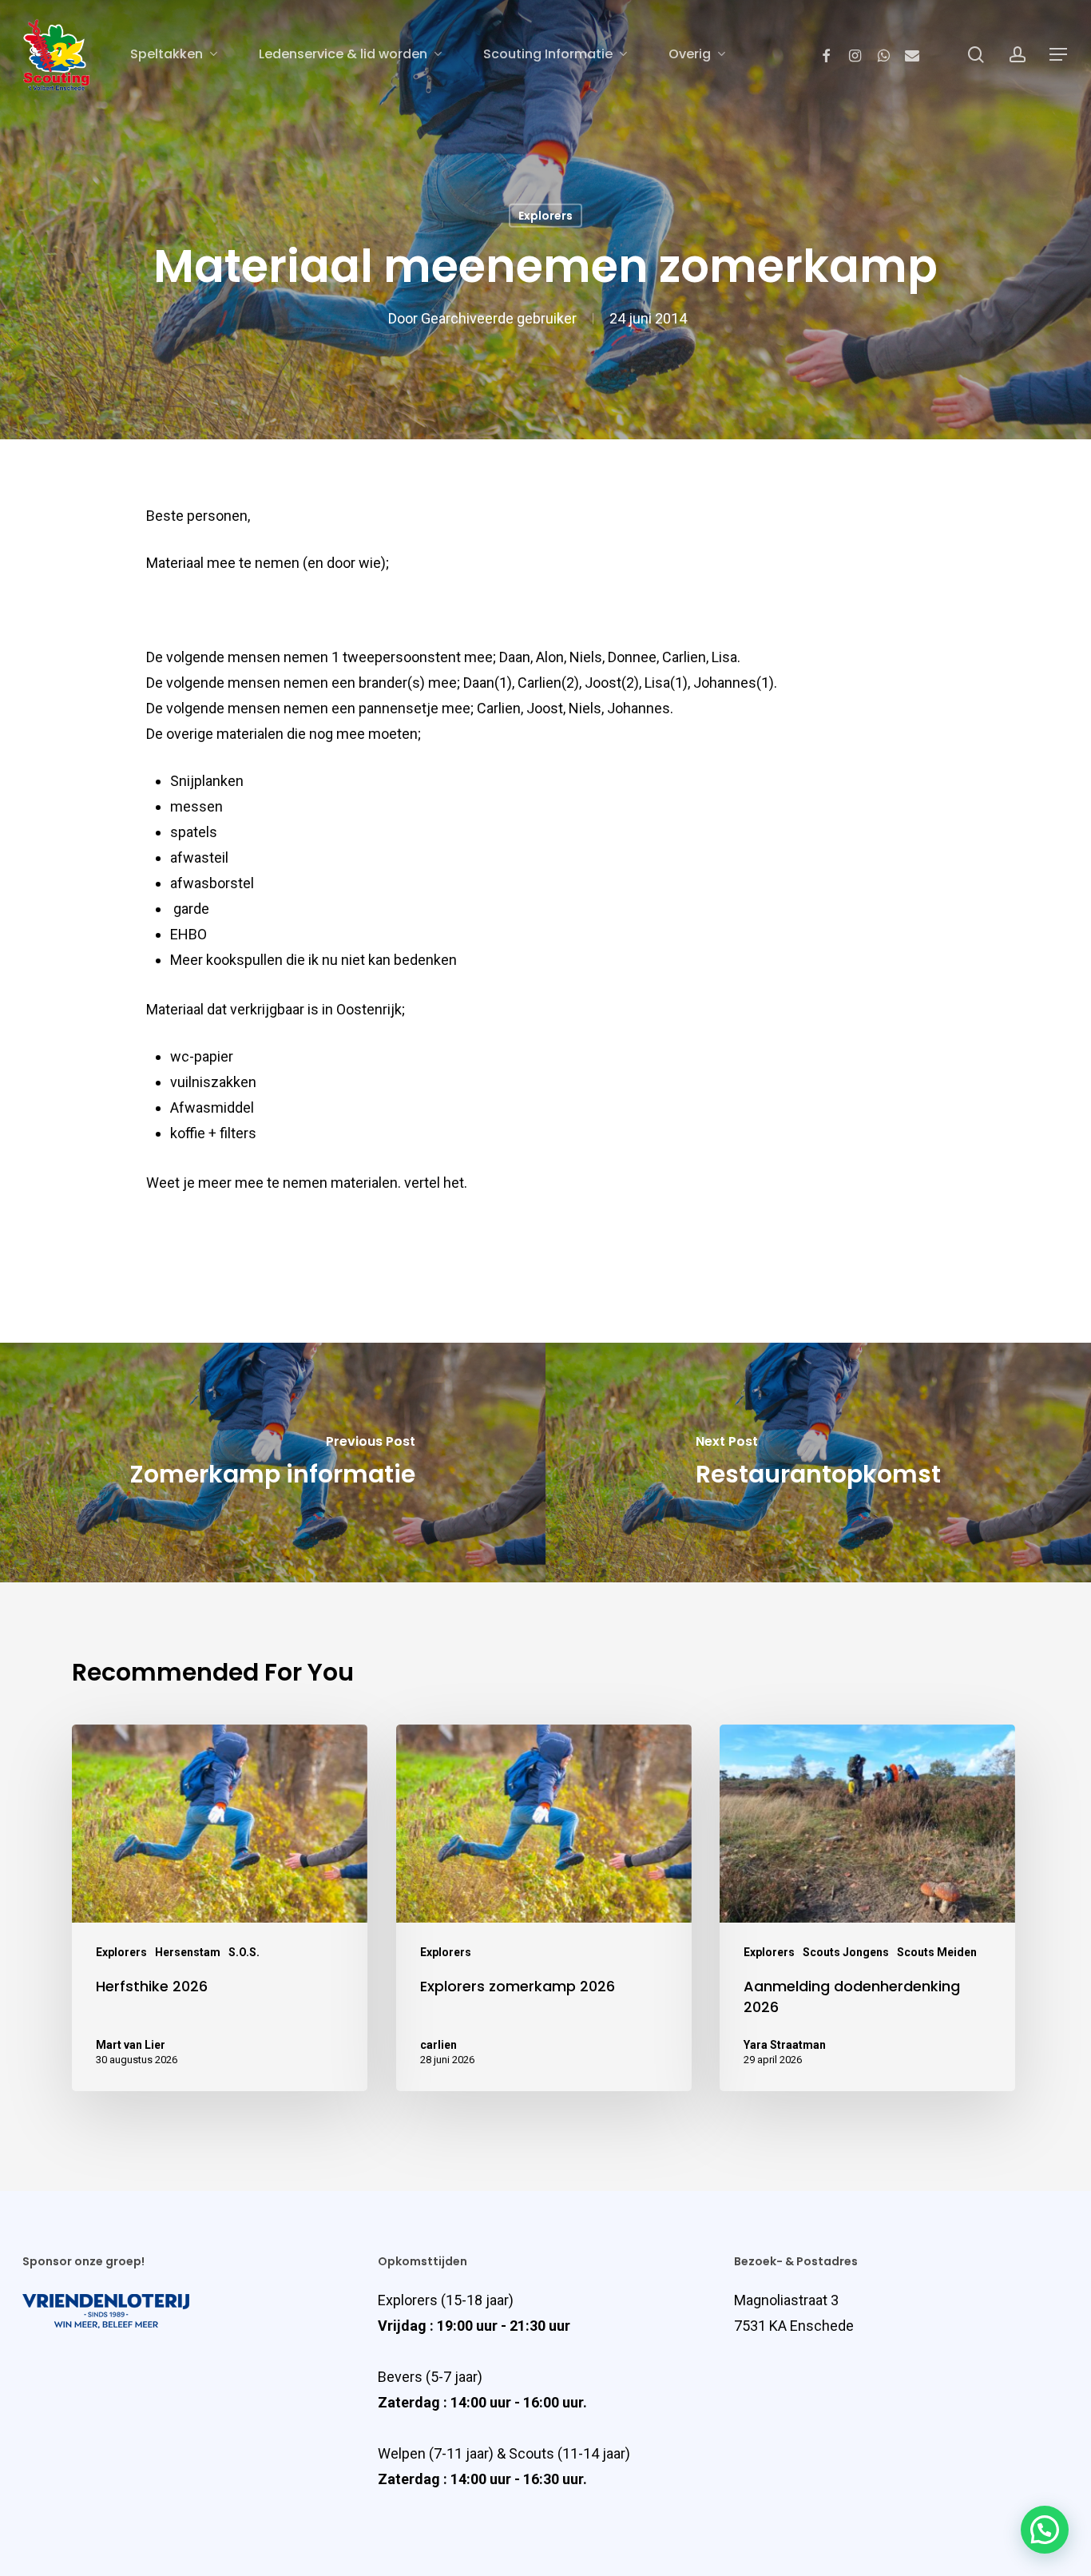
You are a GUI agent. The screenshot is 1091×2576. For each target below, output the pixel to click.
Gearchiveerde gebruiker (499, 318)
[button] (1045, 2530)
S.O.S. (244, 1952)
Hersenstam (188, 1952)
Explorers (545, 216)
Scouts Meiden (937, 1952)
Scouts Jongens (846, 1952)
